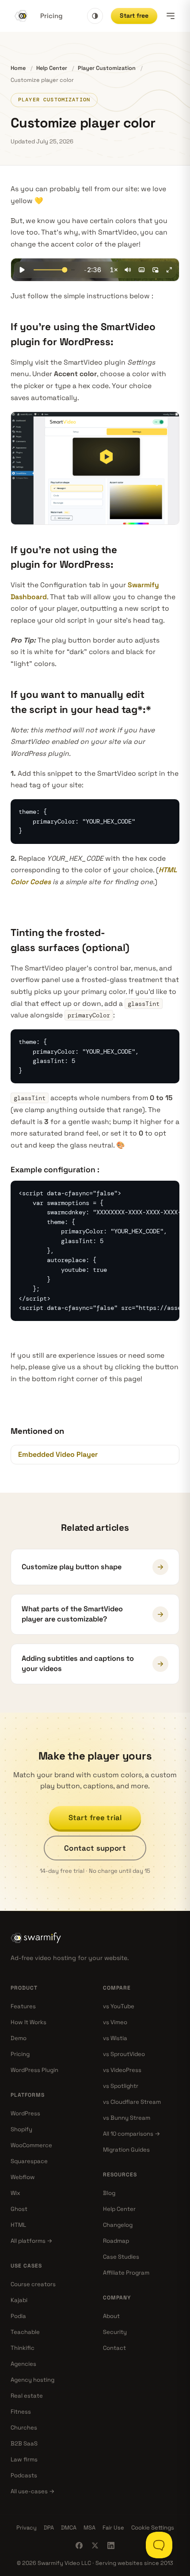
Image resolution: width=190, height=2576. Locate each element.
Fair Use (113, 2528)
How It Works (28, 2022)
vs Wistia (115, 2038)
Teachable (25, 2332)
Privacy (27, 2528)
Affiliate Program (126, 2273)
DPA (49, 2528)
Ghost (19, 2209)
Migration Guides (126, 2150)
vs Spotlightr (121, 2086)
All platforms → (32, 2241)
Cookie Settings (153, 2528)
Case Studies (121, 2257)
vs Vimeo (115, 2022)
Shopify (21, 2129)
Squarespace (29, 2161)
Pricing (51, 16)
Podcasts (24, 2475)
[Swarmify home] (21, 16)
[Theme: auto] (95, 16)
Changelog (118, 2225)
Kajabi (19, 2300)
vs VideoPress (122, 2070)
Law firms (24, 2459)
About (111, 2316)
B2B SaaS (24, 2443)
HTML (18, 2225)
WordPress (25, 2113)
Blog (109, 2193)
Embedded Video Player (58, 1454)
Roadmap (116, 2241)
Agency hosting (32, 2380)
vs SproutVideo (124, 2054)
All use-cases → (33, 2491)
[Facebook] (79, 2545)
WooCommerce (31, 2145)
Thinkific (23, 2348)
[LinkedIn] (111, 2545)
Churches (24, 2428)
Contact (114, 2348)
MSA (89, 2528)
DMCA (69, 2528)
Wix (15, 2193)
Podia (18, 2316)
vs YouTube (119, 2006)
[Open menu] (171, 16)
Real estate (27, 2396)
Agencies (23, 2364)
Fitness (21, 2412)
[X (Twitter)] (95, 2545)
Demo (19, 2038)
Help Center (52, 68)
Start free (134, 15)
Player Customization (107, 68)
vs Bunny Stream (127, 2118)
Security (115, 2332)
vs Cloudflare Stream (132, 2102)
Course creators (33, 2284)
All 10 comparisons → (132, 2134)
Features (23, 2006)
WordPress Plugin (34, 2070)
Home (18, 68)
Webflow (23, 2177)
